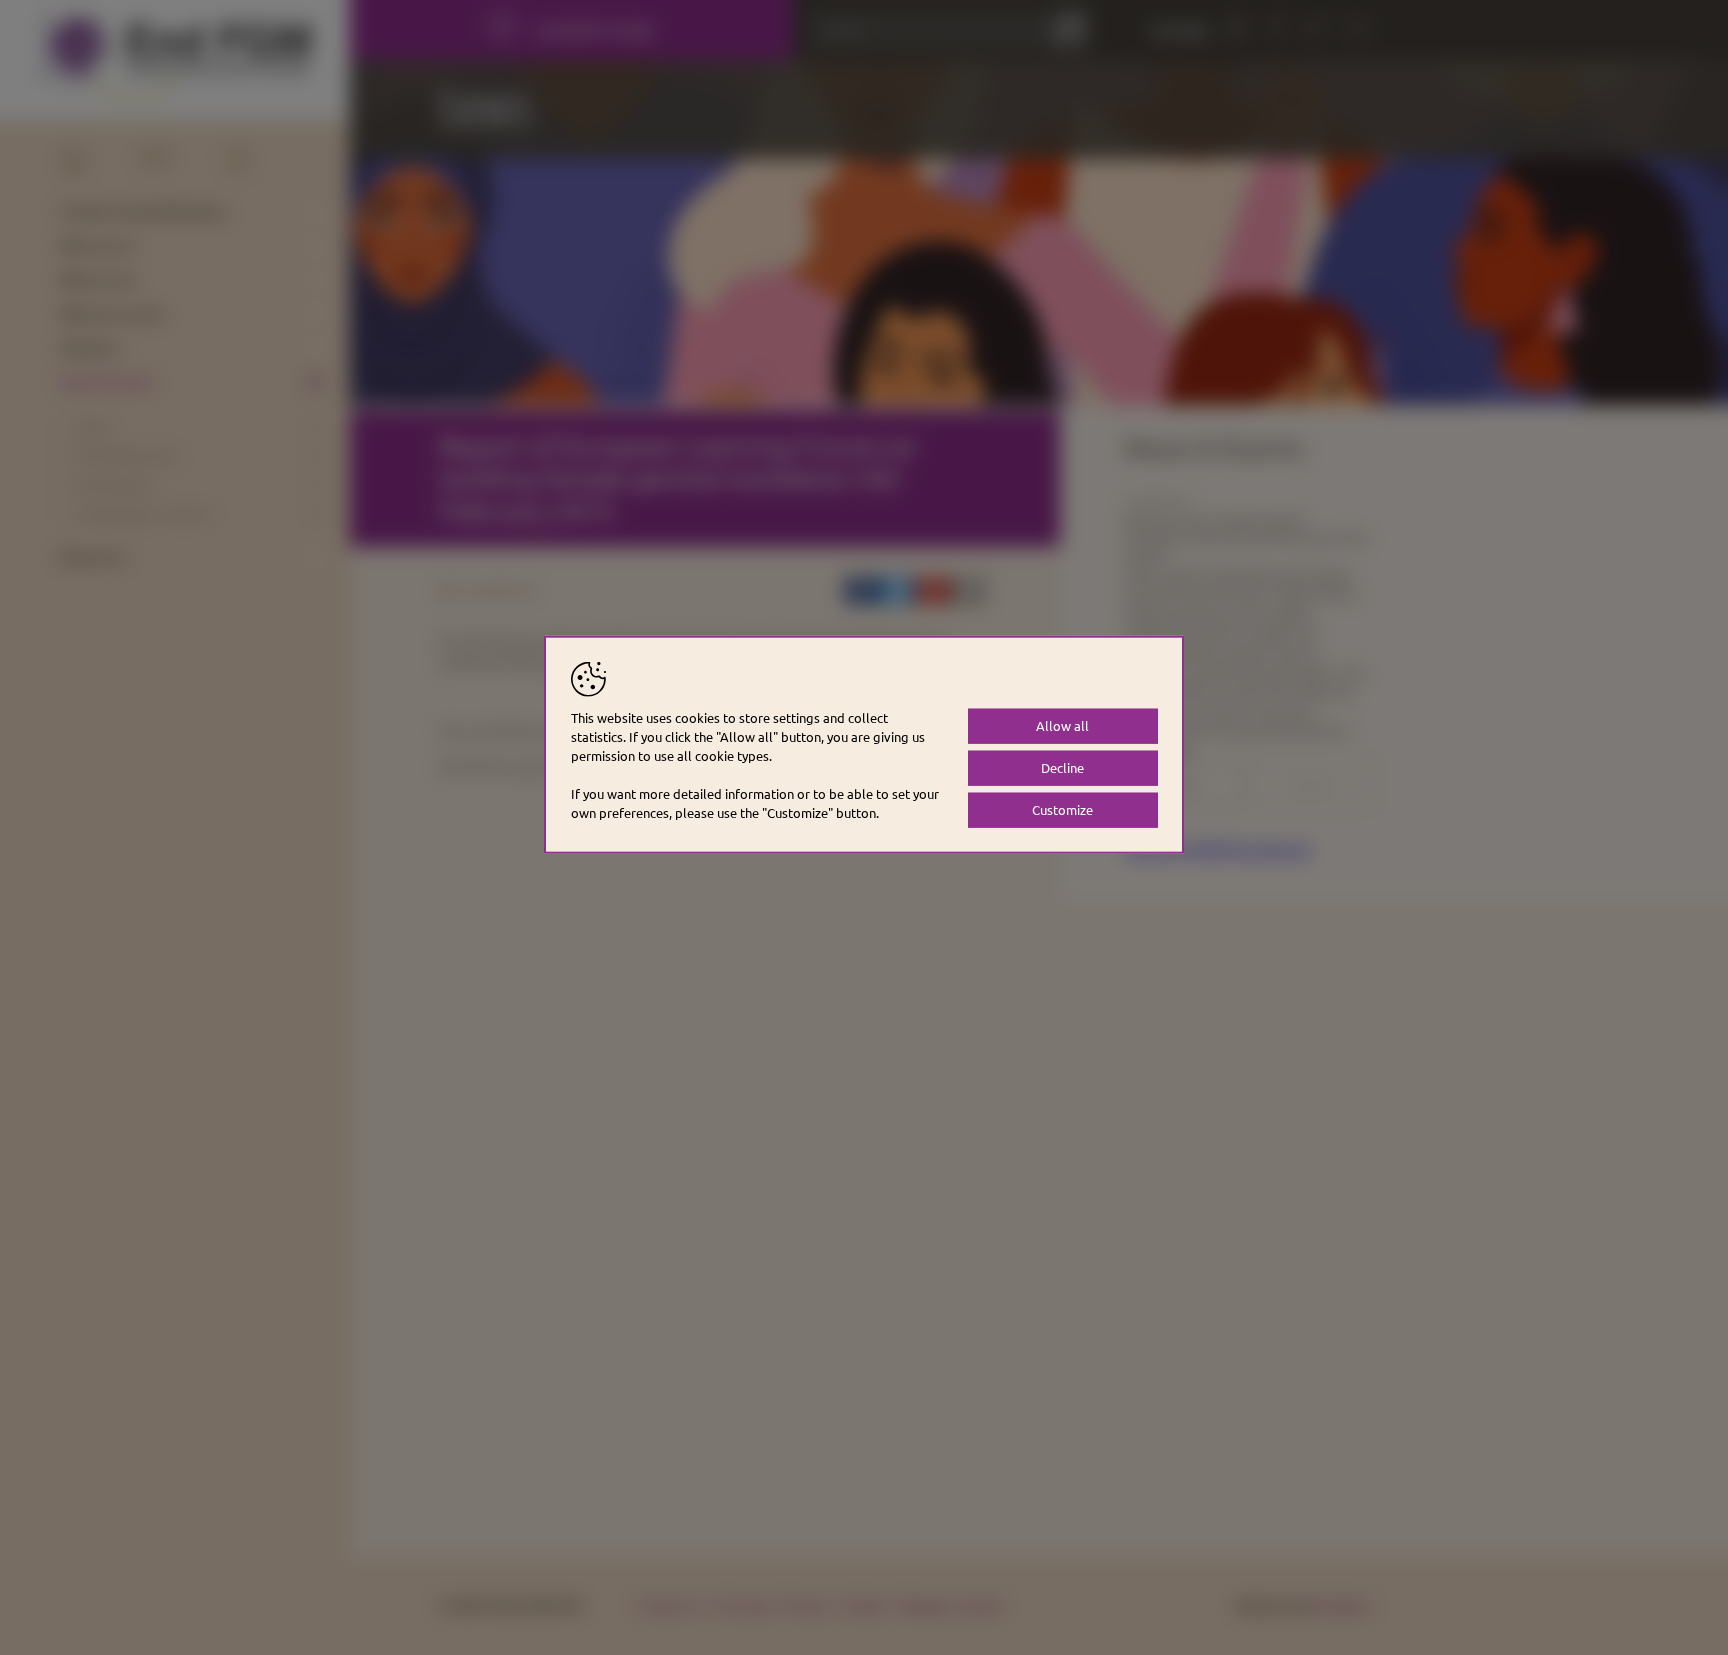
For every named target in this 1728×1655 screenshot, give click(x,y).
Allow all (1062, 725)
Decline (1062, 767)
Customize (1062, 809)
